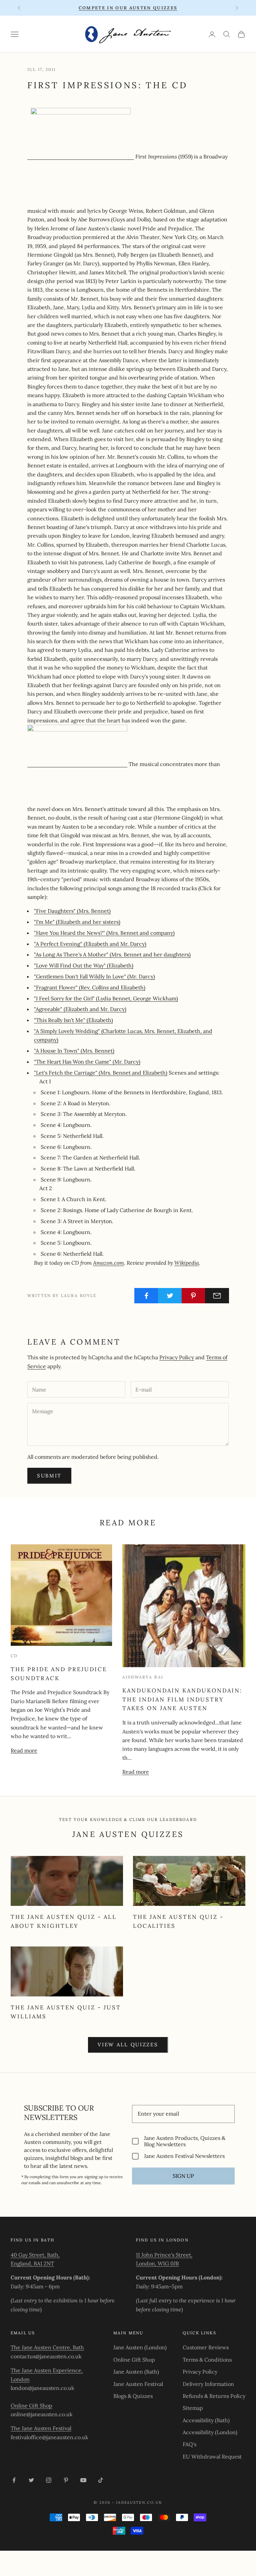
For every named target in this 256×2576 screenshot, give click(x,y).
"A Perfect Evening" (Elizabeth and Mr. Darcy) (90, 944)
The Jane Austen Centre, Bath (47, 2347)
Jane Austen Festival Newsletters (184, 2156)
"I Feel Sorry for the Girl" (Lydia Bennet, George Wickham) (106, 998)
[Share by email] (217, 1296)
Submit (49, 1476)
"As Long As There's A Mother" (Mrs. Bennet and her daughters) (112, 954)
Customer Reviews (206, 2347)
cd (14, 1656)
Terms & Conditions (207, 2360)
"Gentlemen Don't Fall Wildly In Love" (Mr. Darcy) (94, 976)
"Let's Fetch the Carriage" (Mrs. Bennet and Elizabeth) (101, 1073)
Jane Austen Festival (138, 2384)
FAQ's (189, 2444)
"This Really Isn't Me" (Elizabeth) (73, 1020)
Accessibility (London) (210, 2432)
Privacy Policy (177, 1357)
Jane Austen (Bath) (136, 2372)
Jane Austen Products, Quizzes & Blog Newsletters (185, 2141)
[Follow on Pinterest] (66, 2480)
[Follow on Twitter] (31, 2480)
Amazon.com (108, 1263)
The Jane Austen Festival (41, 2428)
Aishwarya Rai (143, 1677)
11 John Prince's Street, (164, 2255)
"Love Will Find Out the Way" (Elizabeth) (84, 965)
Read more (24, 1750)
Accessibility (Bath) (206, 2420)
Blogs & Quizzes (133, 2396)
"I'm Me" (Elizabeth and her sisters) (77, 922)
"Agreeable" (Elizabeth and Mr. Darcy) (80, 1009)
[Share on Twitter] (170, 1296)
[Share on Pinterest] (194, 1296)
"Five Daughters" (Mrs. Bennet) (72, 911)
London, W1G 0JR (157, 2263)
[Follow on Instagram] (49, 2480)
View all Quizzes (128, 2045)
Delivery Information (208, 2384)
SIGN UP (183, 2176)
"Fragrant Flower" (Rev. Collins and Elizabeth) (90, 987)
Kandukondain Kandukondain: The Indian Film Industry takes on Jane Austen (182, 1699)
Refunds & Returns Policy (214, 2396)
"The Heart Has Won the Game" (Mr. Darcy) (87, 1062)
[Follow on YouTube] (83, 2480)
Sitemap (193, 2408)
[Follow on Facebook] (14, 2480)
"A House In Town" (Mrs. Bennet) (74, 1051)
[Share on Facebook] (146, 1296)
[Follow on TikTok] (101, 2480)
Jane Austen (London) (140, 2347)
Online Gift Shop (31, 2406)
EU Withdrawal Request (212, 2456)
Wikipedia (187, 1263)
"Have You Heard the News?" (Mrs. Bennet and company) (104, 933)
